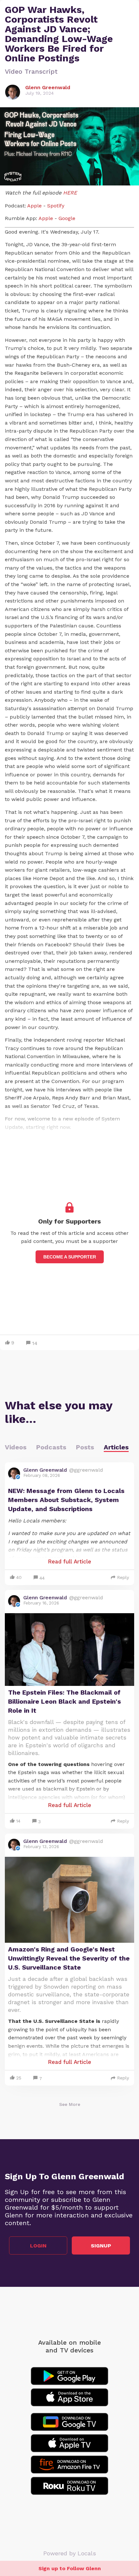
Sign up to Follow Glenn (70, 2568)
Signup (101, 2246)
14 (35, 1343)
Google (66, 218)
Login (38, 2246)
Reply (123, 1577)
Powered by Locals (70, 2553)
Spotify (55, 206)
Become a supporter (70, 1257)
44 (42, 1578)
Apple (34, 206)
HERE (70, 193)
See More (70, 2104)
